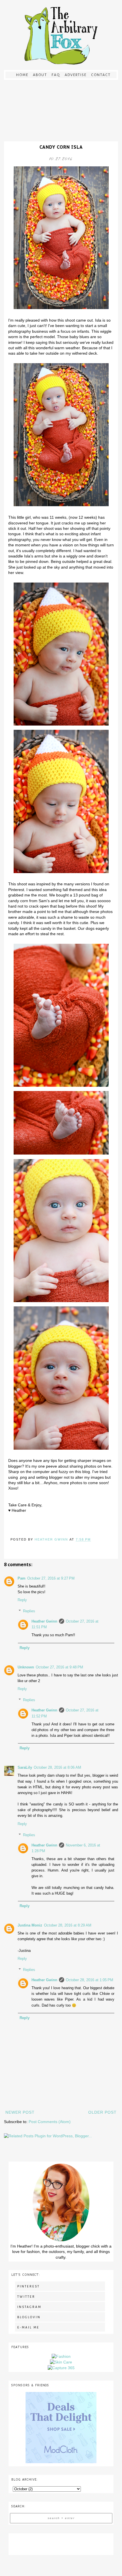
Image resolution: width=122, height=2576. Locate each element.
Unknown (26, 1667)
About (40, 75)
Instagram (29, 2307)
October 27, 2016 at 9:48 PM (59, 1667)
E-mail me (28, 2327)
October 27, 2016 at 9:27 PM (51, 1578)
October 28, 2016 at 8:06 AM (57, 1768)
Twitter (26, 2297)
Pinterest (29, 2286)
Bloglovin (29, 2317)
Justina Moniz (30, 1925)
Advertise (76, 75)
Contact (101, 75)
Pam (22, 1578)
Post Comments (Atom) (50, 2122)
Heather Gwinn (44, 1621)
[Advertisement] (61, 2543)
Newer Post (20, 2112)
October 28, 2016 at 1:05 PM (90, 1980)
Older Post (102, 2112)
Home (22, 75)
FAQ (56, 75)
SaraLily (25, 1768)
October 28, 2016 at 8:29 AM (68, 1925)
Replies (29, 1611)
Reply (22, 1600)
